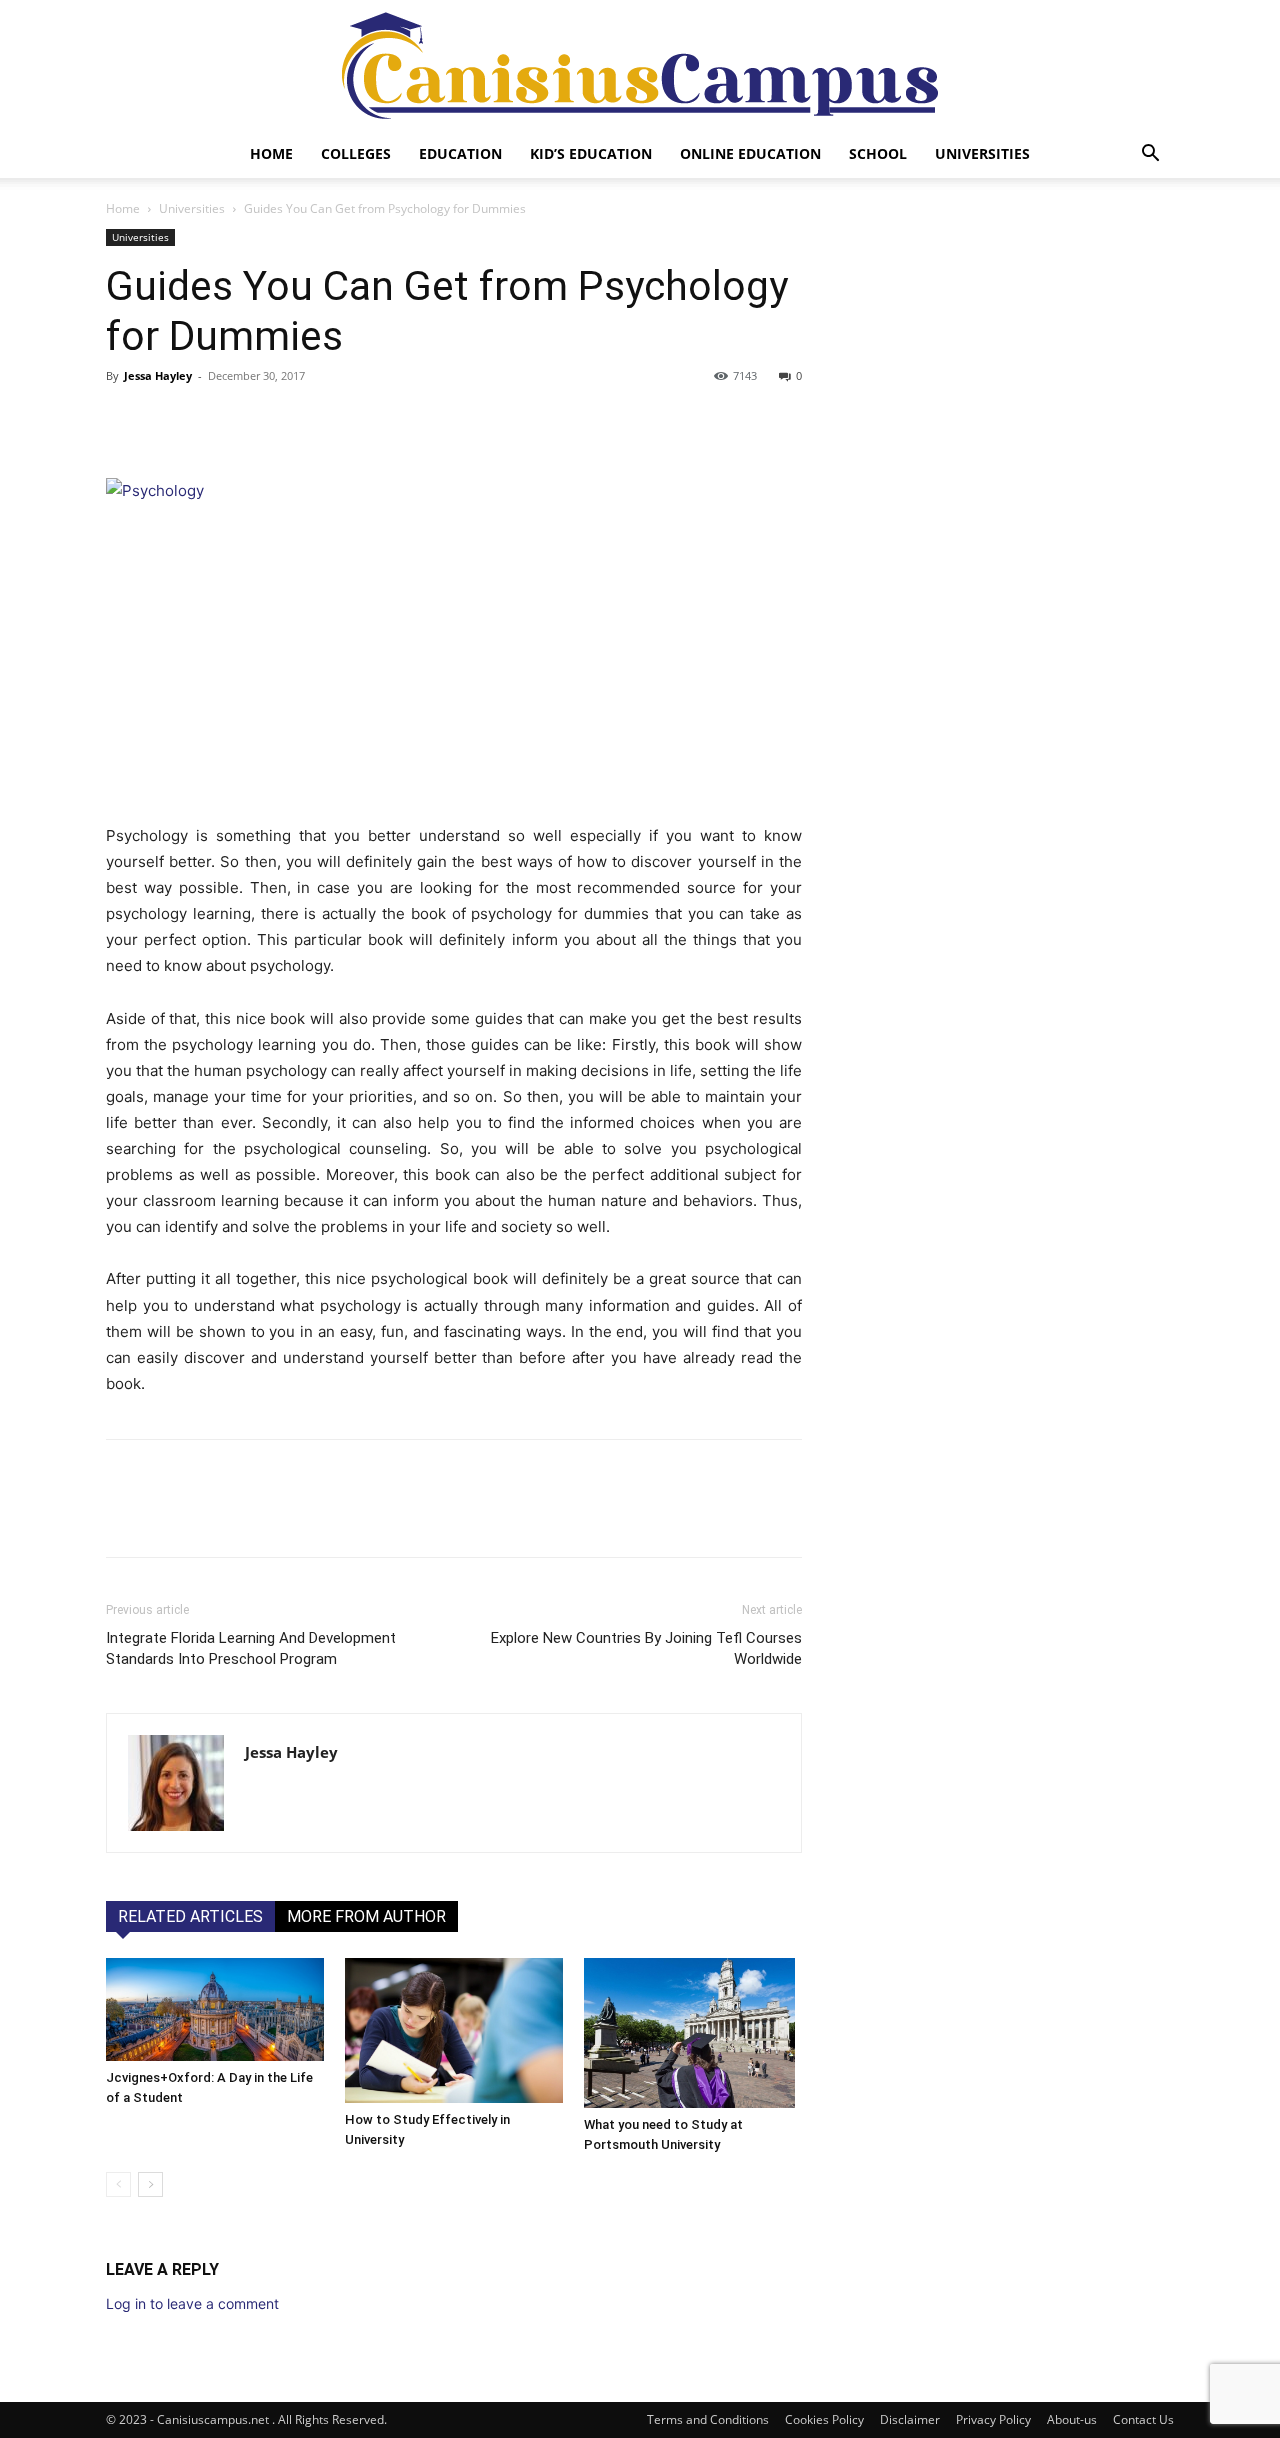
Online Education (750, 153)
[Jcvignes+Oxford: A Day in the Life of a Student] (215, 2009)
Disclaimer (910, 2419)
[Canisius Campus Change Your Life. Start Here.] (640, 66)
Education (460, 153)
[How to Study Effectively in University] (454, 2030)
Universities (982, 153)
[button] (1150, 155)
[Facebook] (126, 421)
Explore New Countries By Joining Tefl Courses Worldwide (646, 1648)
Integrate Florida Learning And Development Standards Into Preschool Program (251, 1648)
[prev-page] (118, 2184)
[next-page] (150, 2184)
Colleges (356, 153)
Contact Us (1143, 2419)
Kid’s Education (591, 153)
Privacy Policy (993, 2419)
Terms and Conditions (708, 2419)
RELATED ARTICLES (190, 1916)
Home (271, 153)
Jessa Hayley (158, 375)
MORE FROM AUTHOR (366, 1916)
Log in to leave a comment (192, 2303)
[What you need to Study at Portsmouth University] (693, 2033)
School (878, 153)
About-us (1072, 2419)
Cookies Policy (824, 2419)
